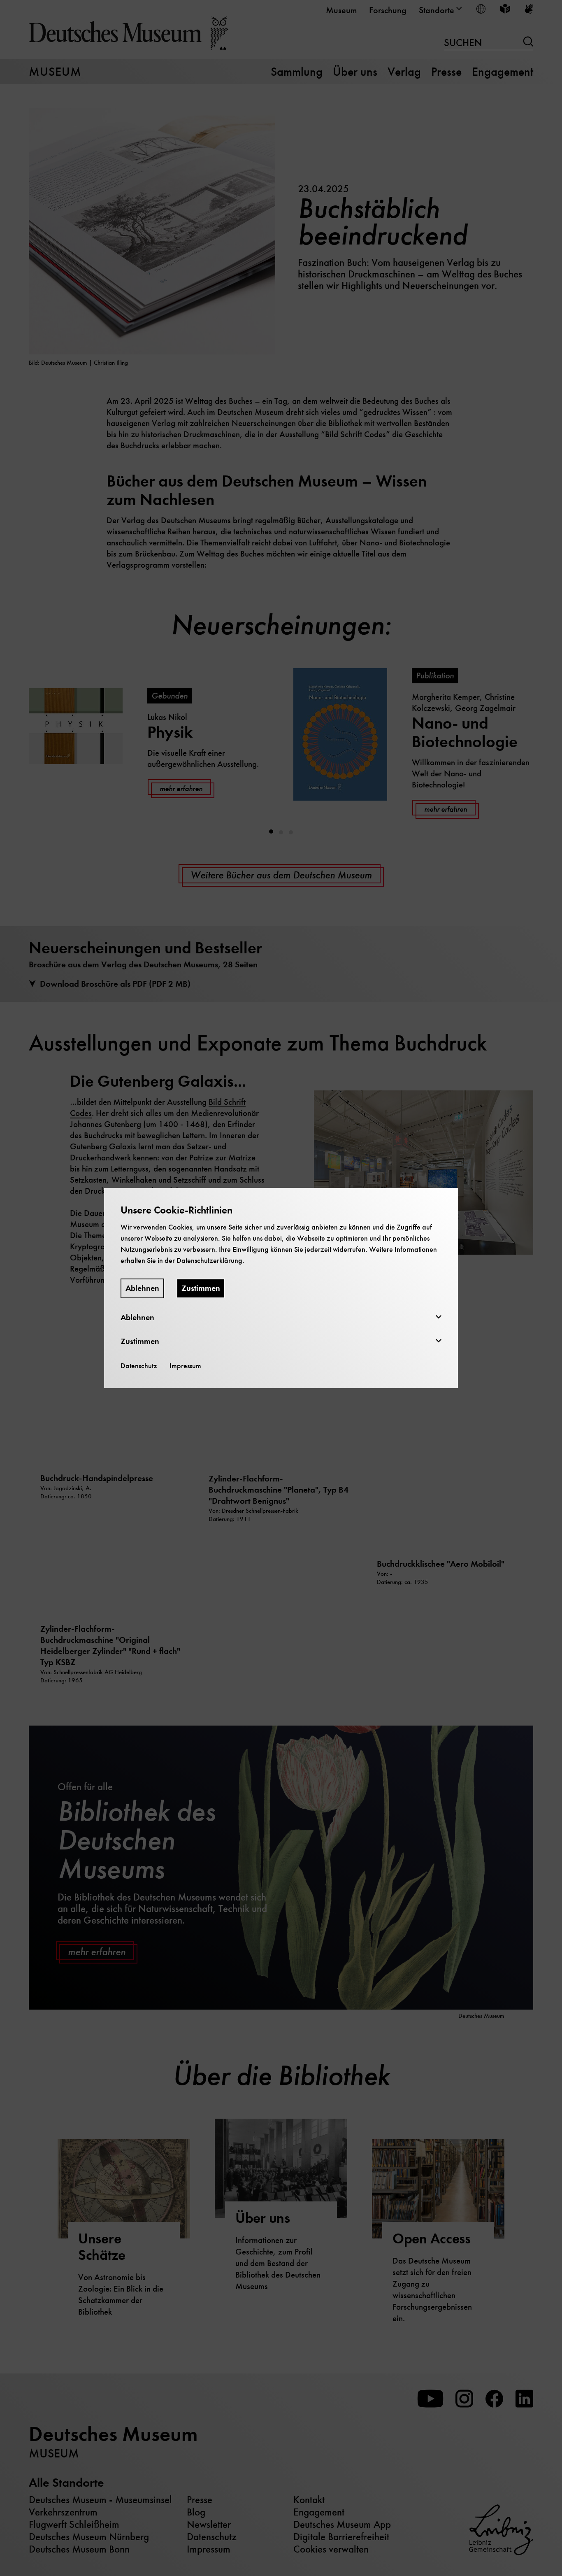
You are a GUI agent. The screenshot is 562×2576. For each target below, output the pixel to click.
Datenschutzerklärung (209, 1260)
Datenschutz (139, 1366)
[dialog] (281, 1288)
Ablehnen (142, 1288)
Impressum (185, 1366)
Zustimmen (201, 1288)
